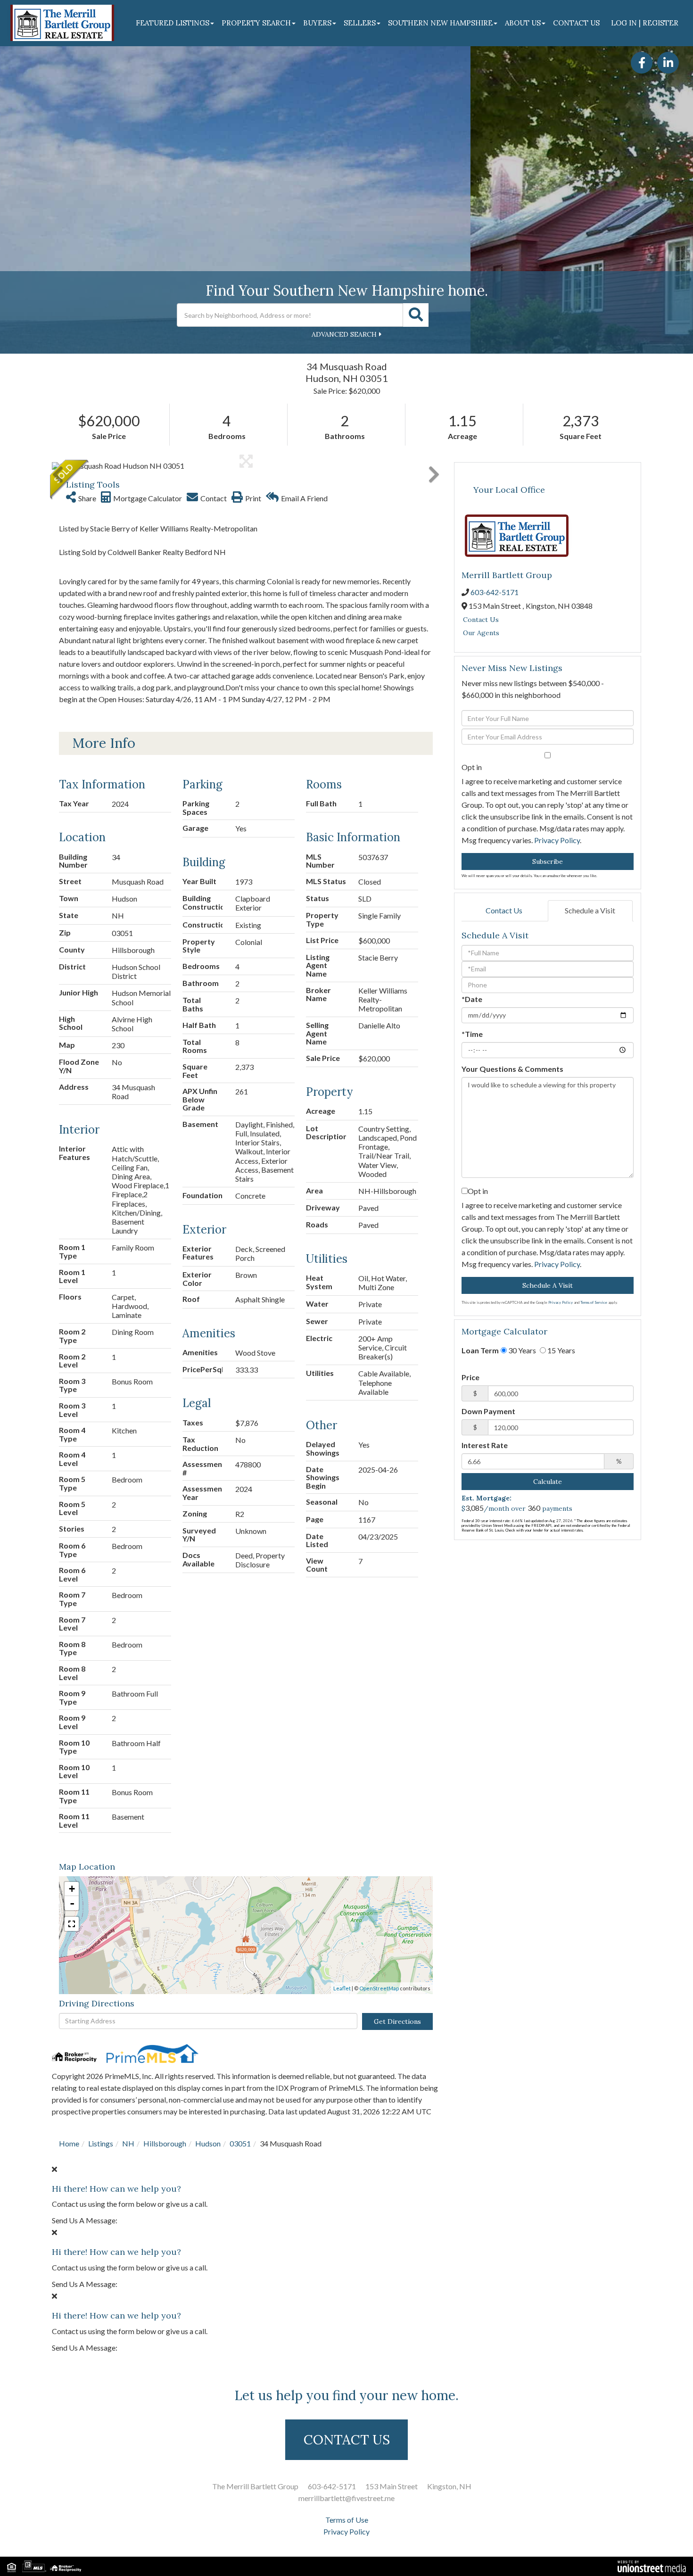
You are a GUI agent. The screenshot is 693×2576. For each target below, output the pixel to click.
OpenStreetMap (379, 1988)
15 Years (561, 1350)
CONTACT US (347, 2440)
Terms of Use (347, 2520)
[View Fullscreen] (72, 1924)
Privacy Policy (557, 840)
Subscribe (548, 861)
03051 (240, 2143)
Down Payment (488, 1411)
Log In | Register (645, 23)
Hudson (208, 2143)
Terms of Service (594, 1302)
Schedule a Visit (590, 910)
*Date (472, 999)
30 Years (521, 1350)
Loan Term (480, 1350)
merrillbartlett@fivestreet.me (346, 2498)
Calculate (548, 1482)
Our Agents (481, 633)
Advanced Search (344, 334)
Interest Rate (485, 1445)
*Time (472, 1034)
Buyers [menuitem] (317, 23)
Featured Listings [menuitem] (173, 23)
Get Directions (397, 2021)
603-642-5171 (495, 592)
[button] (416, 315)
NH (128, 2143)
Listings (101, 2143)
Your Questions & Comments (512, 1069)
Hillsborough (165, 2143)
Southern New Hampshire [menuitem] (440, 23)
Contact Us (481, 620)
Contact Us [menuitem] (576, 23)
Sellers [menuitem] (360, 23)
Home (69, 2143)
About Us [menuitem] (523, 23)
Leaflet (342, 1988)
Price (470, 1377)
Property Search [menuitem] (256, 23)
